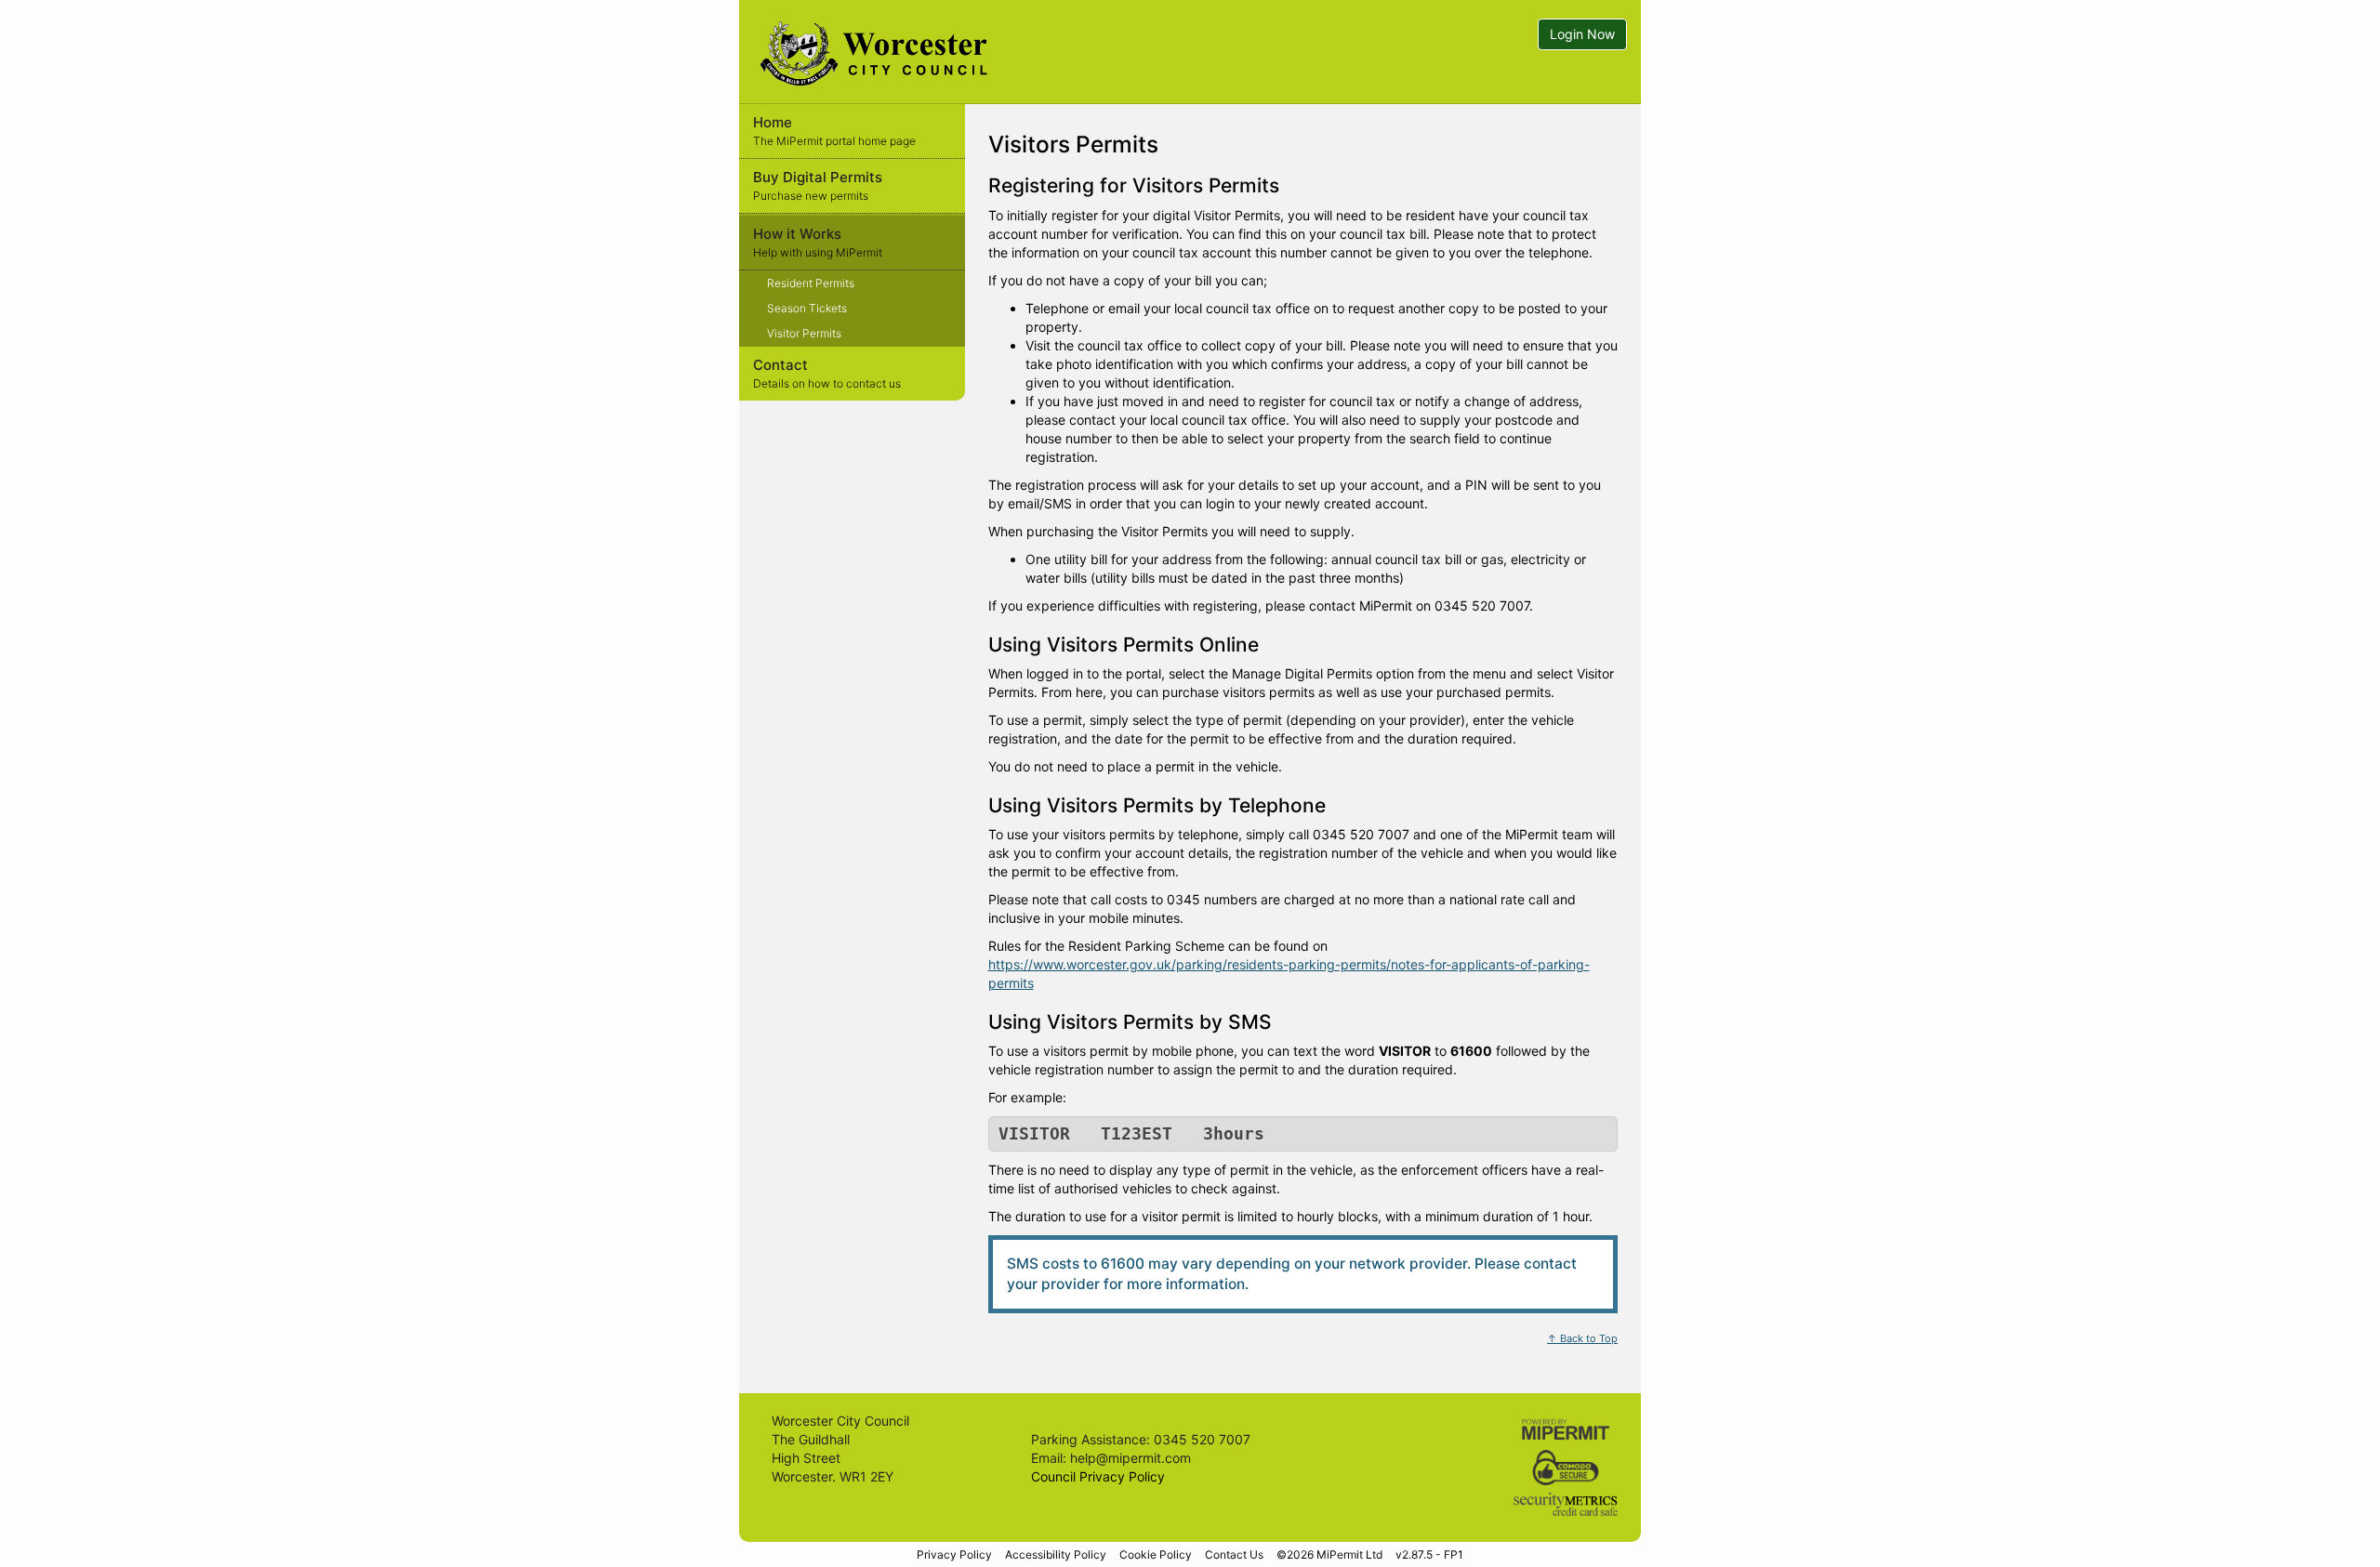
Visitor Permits (804, 333)
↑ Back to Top (1582, 1338)
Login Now (1582, 34)
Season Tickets (807, 308)
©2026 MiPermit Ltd (1329, 1554)
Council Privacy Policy (1098, 1476)
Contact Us (1234, 1554)
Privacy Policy (954, 1554)
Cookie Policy (1156, 1554)
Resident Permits (811, 283)
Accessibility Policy (1056, 1554)
